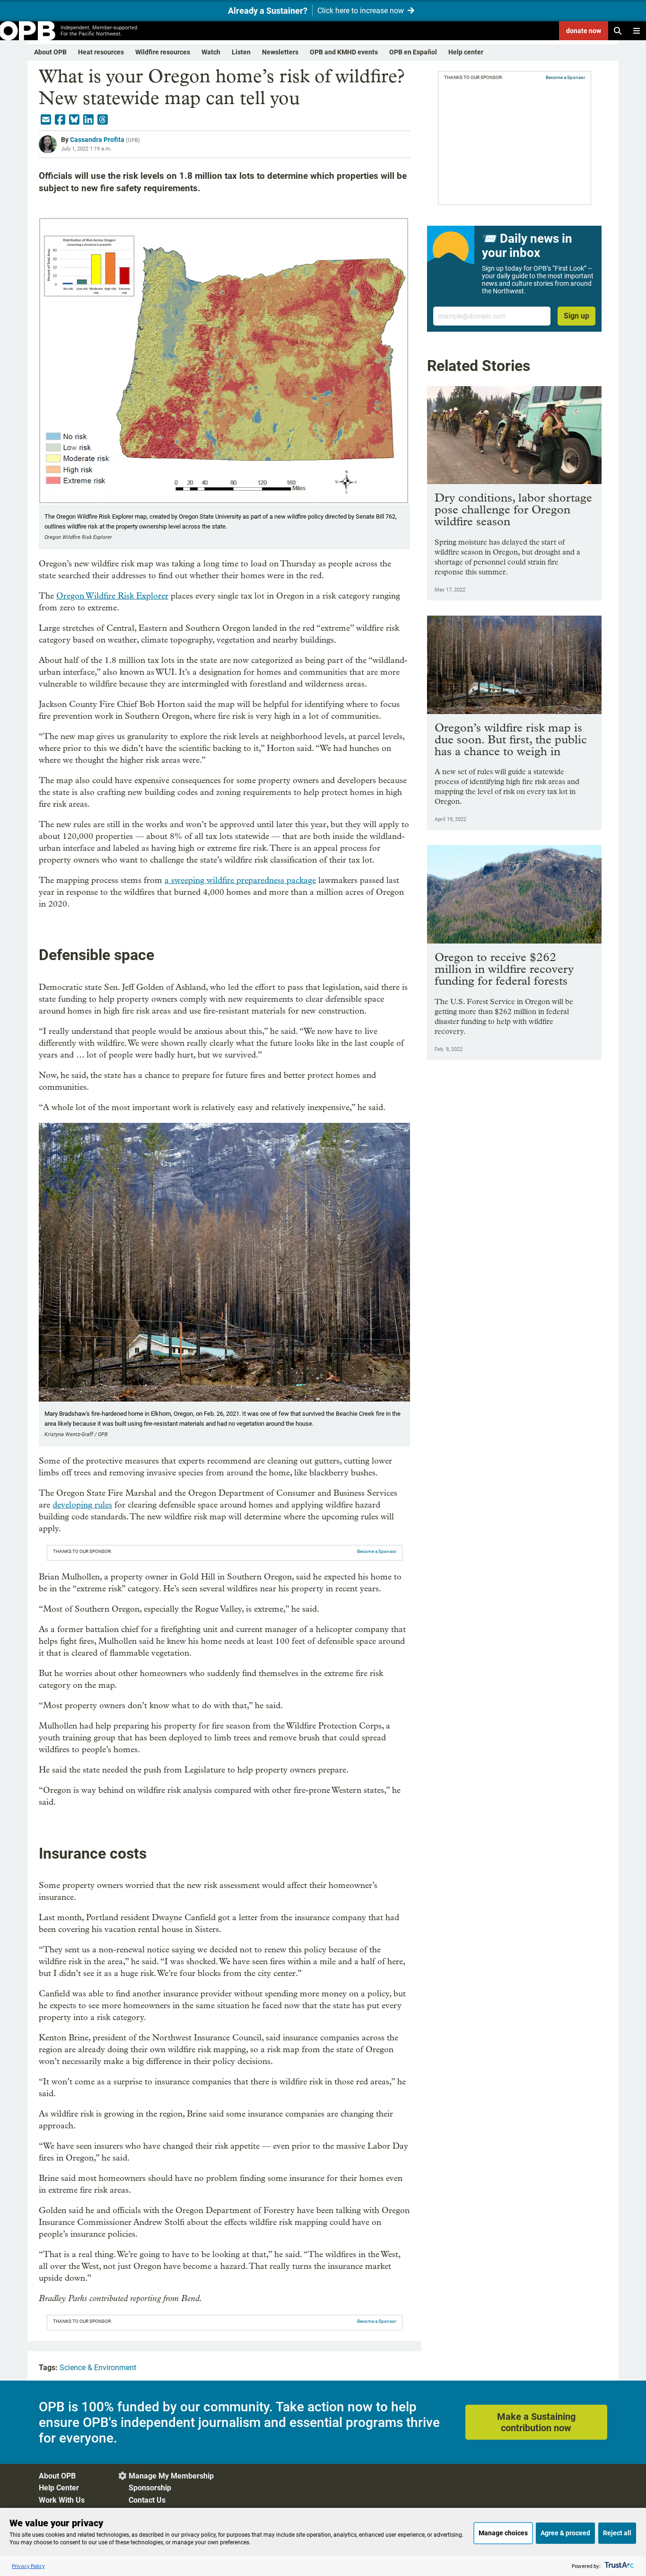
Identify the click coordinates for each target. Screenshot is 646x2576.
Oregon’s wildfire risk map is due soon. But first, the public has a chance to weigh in (511, 739)
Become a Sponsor (377, 1551)
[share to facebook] (60, 120)
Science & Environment (98, 2368)
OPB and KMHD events (344, 52)
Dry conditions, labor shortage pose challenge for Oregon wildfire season (513, 509)
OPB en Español (413, 52)
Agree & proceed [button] (565, 2533)
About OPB (50, 52)
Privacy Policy (28, 2566)
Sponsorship (150, 2488)
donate (584, 31)
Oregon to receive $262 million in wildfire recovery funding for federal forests (504, 969)
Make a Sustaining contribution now (536, 2422)
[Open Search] (618, 31)
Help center (466, 52)
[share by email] (46, 120)
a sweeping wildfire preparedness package (240, 880)
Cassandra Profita (97, 140)
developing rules (82, 1505)
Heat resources (101, 52)
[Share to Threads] (103, 120)
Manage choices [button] (503, 2533)
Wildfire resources (163, 52)
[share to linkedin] (88, 120)
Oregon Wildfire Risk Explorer (112, 596)
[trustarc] (618, 2566)
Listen (241, 52)
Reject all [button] (617, 2533)
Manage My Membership (171, 2476)
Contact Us (147, 2500)
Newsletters (280, 52)
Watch (211, 52)
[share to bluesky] (74, 120)
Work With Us (62, 2500)
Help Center (59, 2488)
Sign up (576, 316)
